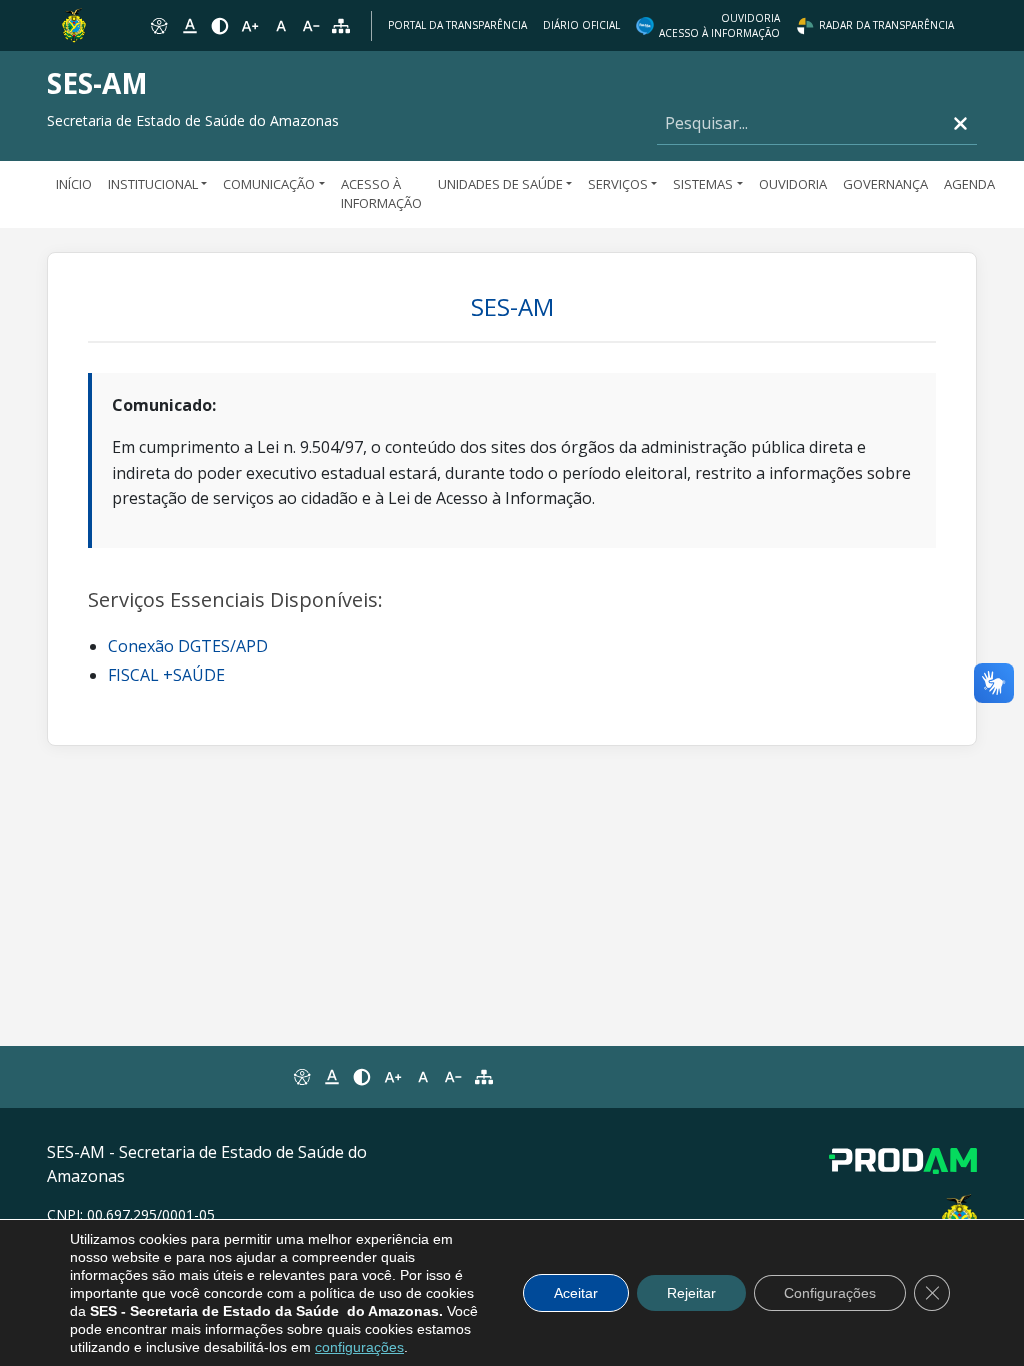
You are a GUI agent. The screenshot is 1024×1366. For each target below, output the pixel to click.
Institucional (153, 184)
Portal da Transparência (457, 25)
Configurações (830, 1293)
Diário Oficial (581, 25)
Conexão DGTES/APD (188, 646)
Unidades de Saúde (500, 184)
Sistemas (703, 184)
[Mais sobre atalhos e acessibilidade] (301, 1077)
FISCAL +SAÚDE (166, 675)
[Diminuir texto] (311, 26)
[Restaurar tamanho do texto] (281, 26)
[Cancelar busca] (960, 123)
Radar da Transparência (886, 25)
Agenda (969, 184)
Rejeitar (691, 1293)
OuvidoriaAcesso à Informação (719, 25)
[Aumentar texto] (250, 26)
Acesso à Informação (381, 194)
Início (74, 184)
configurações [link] (359, 1347)
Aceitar (576, 1293)
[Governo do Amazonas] (74, 24)
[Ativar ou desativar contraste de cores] (220, 26)
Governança (885, 184)
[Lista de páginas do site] (484, 1077)
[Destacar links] (189, 26)
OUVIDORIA (793, 184)
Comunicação (269, 184)
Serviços (618, 184)
